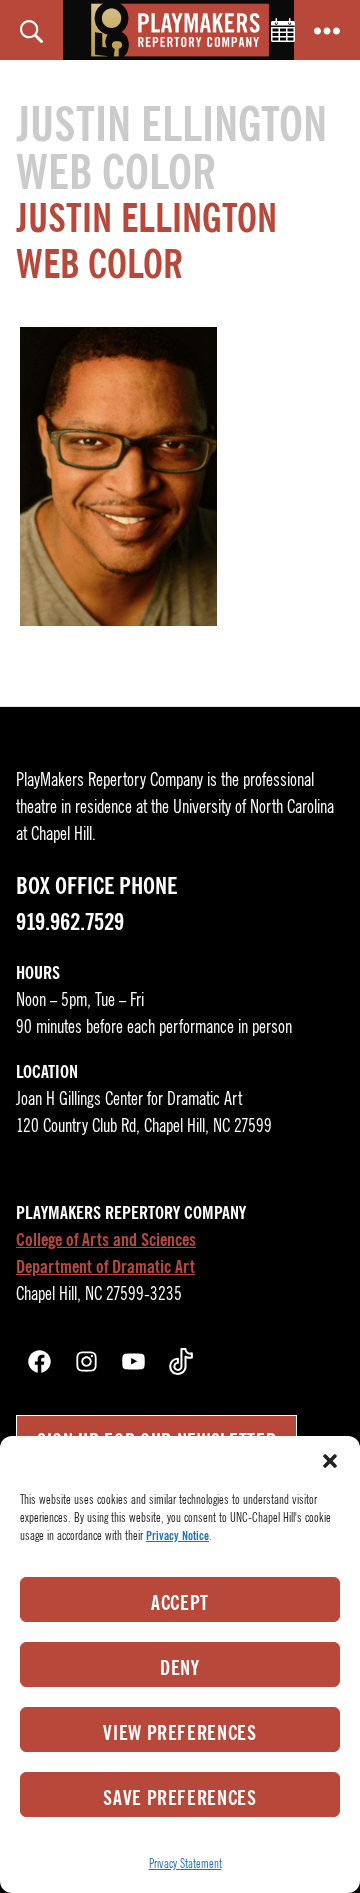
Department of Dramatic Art (105, 1267)
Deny (180, 1668)
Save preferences (180, 1798)
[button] (330, 1461)
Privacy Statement (185, 1863)
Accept (180, 1603)
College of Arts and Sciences (106, 1240)
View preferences (180, 1733)
